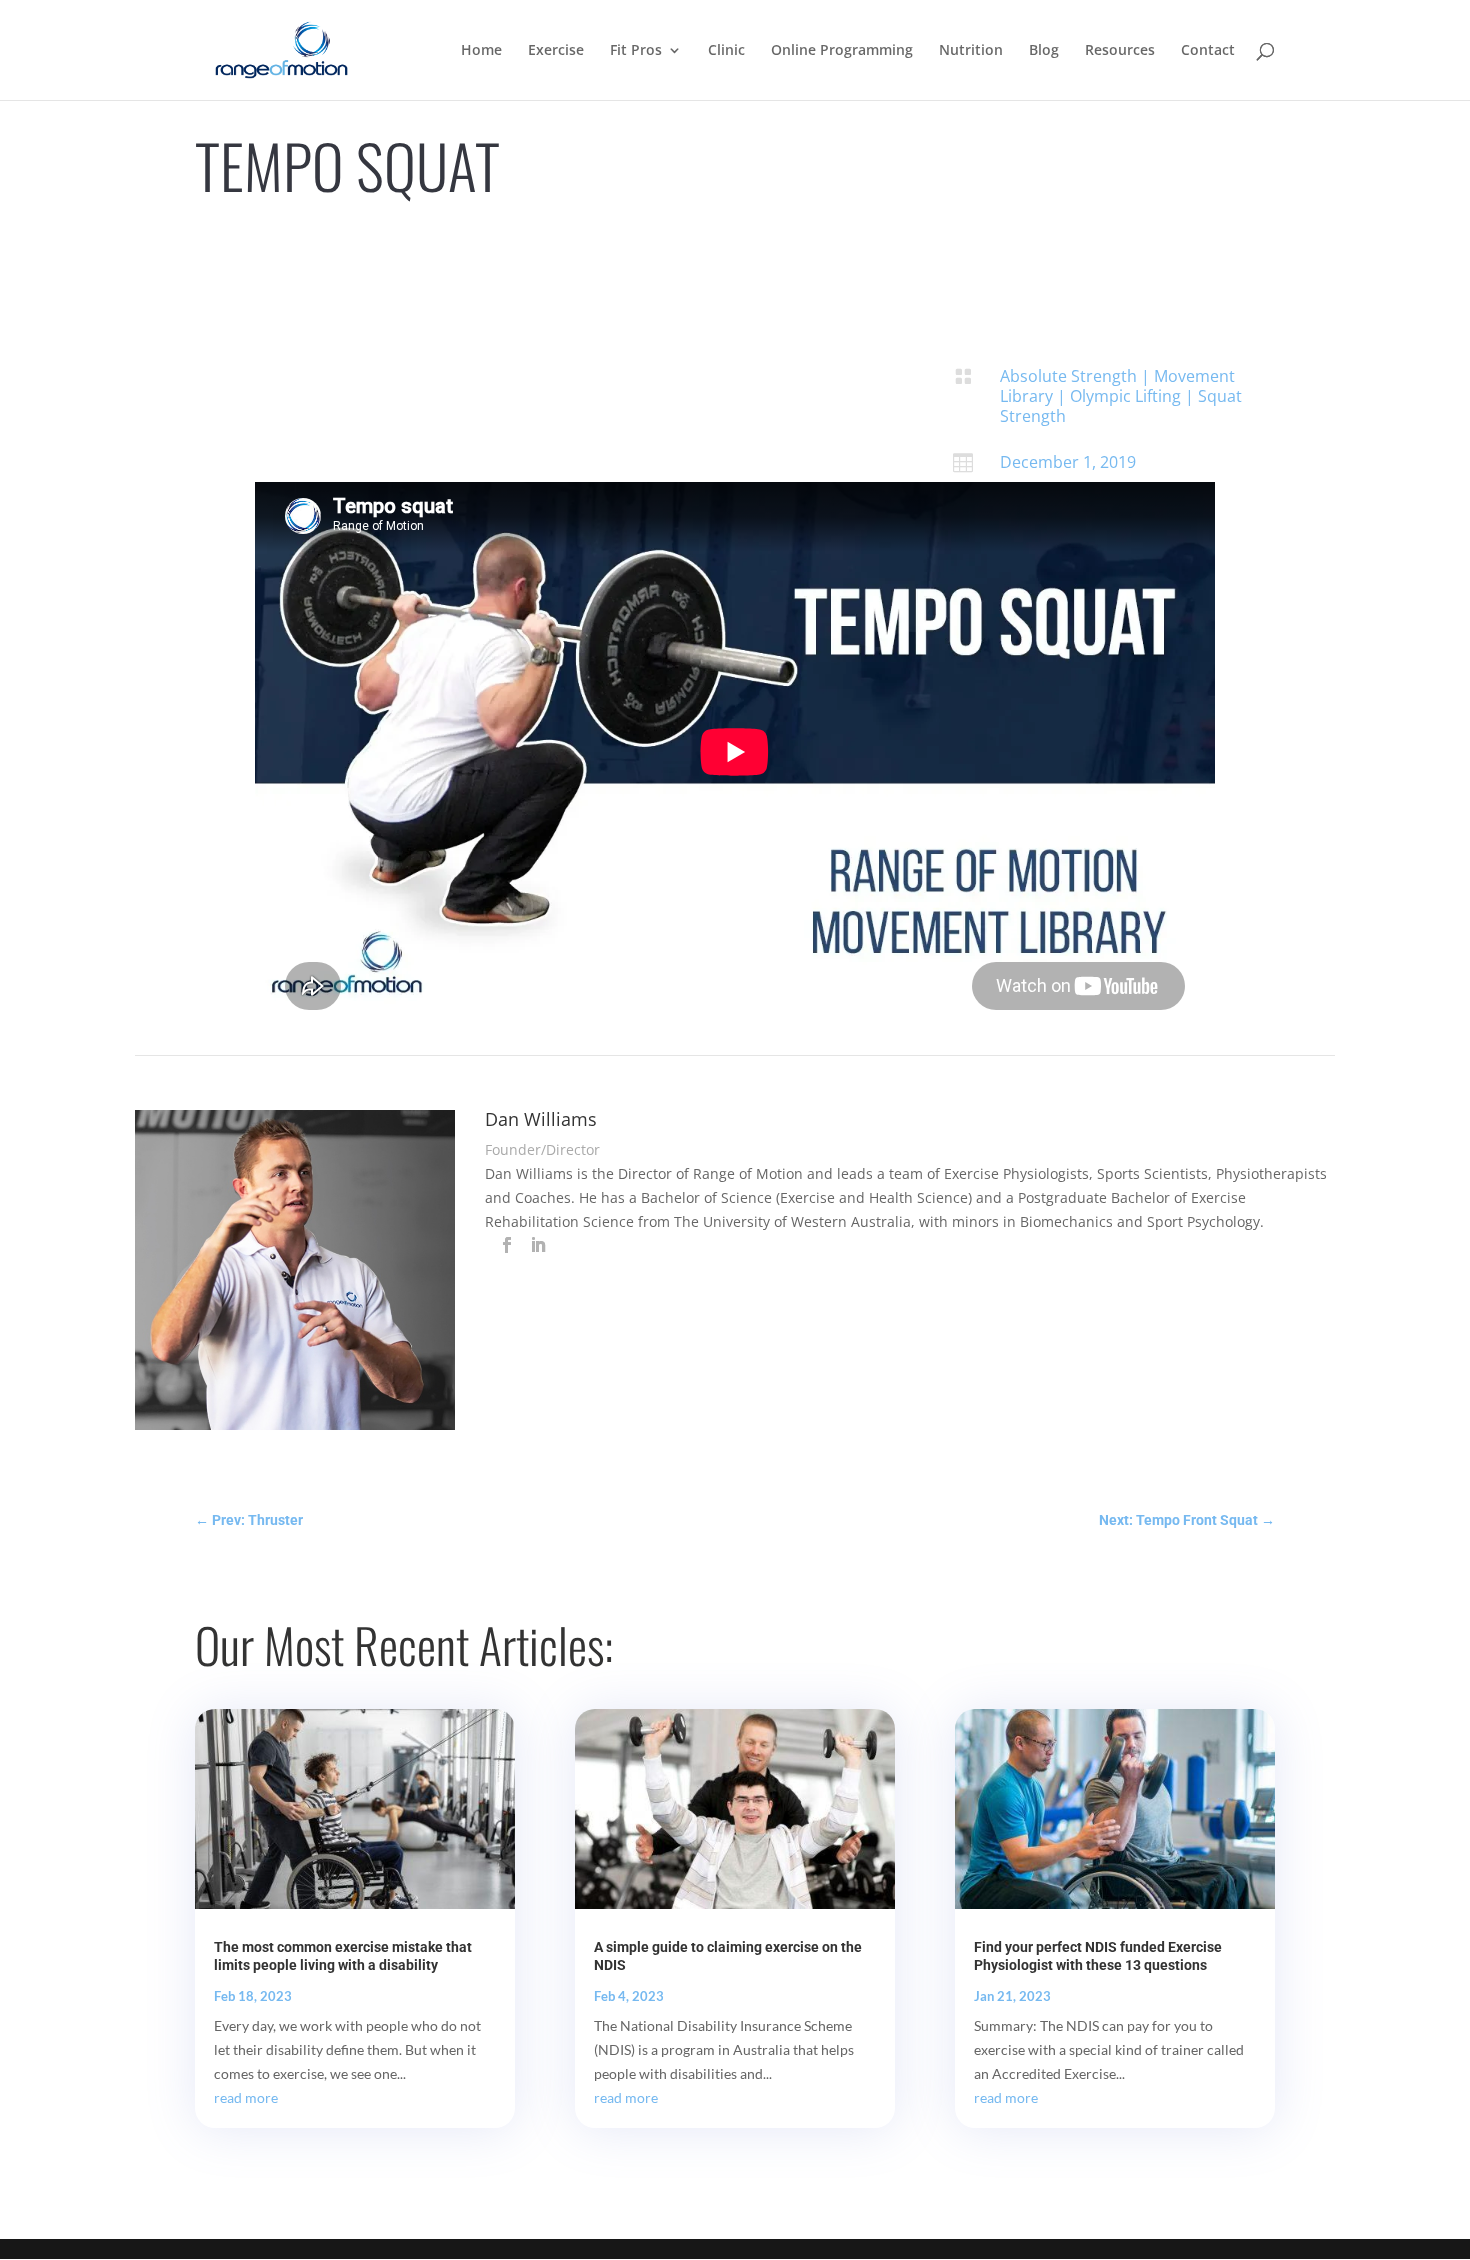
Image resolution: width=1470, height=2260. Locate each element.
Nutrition (971, 51)
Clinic (726, 51)
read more (246, 2097)
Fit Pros (636, 51)
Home (481, 51)
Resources (1120, 51)
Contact (1208, 51)
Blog (1044, 51)
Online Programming (842, 51)
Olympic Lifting (1125, 396)
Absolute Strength (1068, 376)
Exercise (556, 51)
